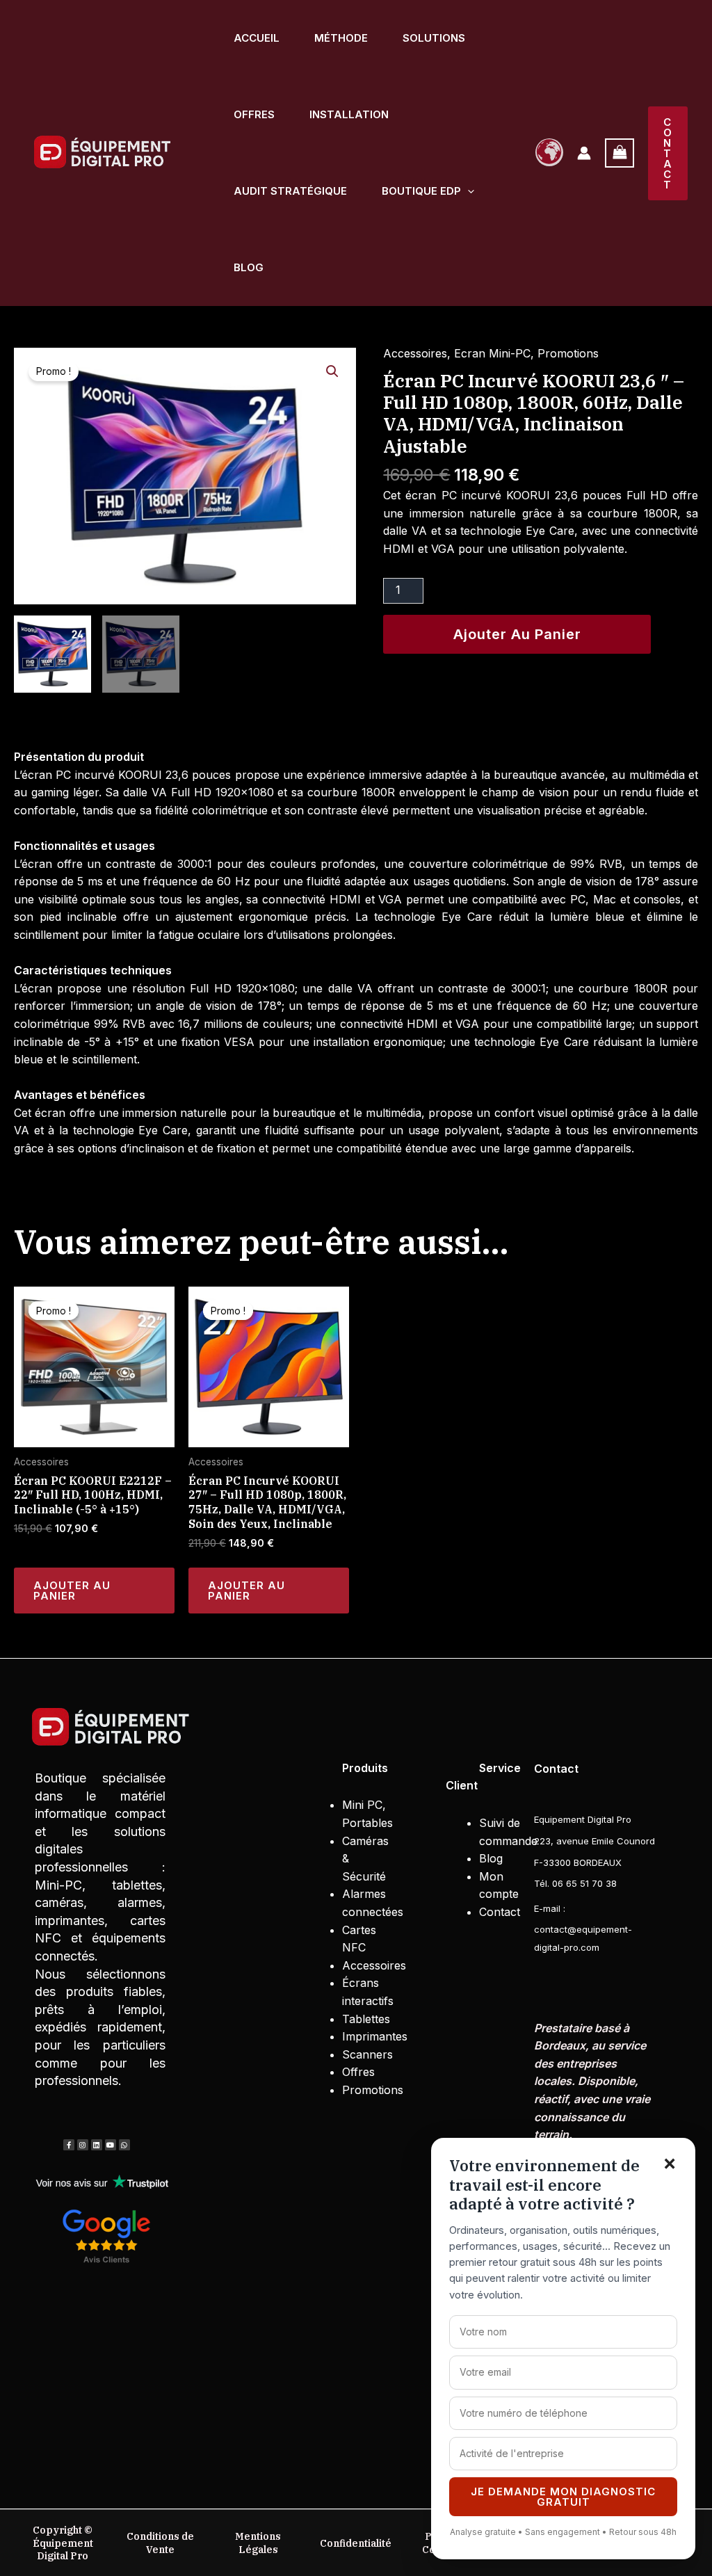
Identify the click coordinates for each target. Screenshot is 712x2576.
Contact (500, 1912)
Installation (349, 114)
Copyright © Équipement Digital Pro (63, 2543)
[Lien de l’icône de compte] (584, 153)
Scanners (367, 2054)
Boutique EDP (421, 191)
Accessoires (415, 353)
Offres (254, 114)
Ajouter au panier (517, 634)
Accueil (257, 38)
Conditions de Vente (160, 2543)
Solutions (434, 38)
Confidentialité (356, 2543)
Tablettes (368, 2019)
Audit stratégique (290, 191)
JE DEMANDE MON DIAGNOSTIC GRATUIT (563, 2497)
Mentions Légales (258, 2543)
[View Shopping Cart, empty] (620, 153)
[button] (468, 191)
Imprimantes (375, 2036)
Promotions (568, 353)
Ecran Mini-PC (492, 353)
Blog (249, 267)
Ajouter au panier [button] (72, 1591)
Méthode (341, 38)
